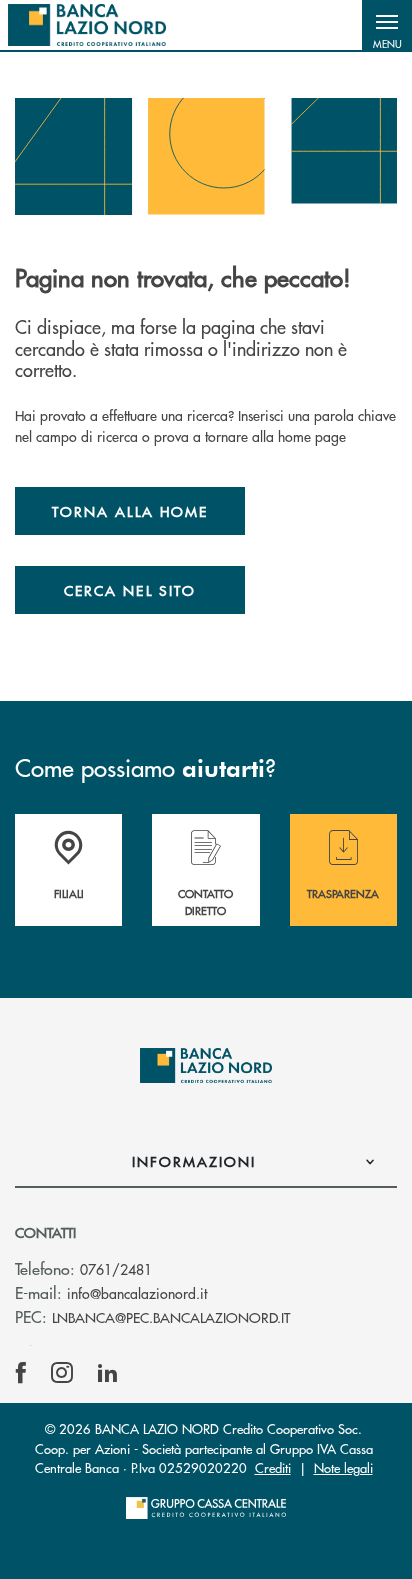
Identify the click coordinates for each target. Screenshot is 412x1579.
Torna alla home (130, 511)
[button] (387, 25)
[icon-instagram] (62, 1373)
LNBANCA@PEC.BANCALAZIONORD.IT (171, 1317)
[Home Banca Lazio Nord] (87, 25)
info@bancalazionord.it (137, 1293)
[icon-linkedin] (108, 1373)
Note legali (343, 1467)
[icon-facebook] (21, 1373)
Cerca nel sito (130, 590)
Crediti (273, 1467)
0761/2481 (116, 1269)
